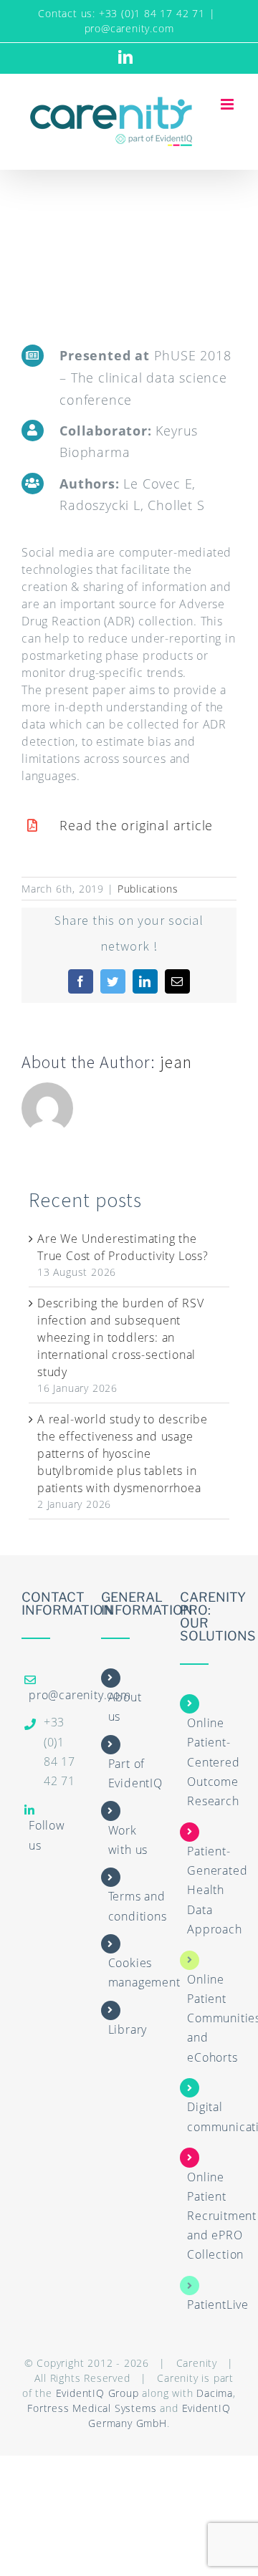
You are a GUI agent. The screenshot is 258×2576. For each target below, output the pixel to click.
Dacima (215, 2393)
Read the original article (136, 825)
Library (128, 2029)
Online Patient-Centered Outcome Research (213, 1762)
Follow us (47, 1835)
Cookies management (144, 1972)
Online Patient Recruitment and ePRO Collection (222, 2216)
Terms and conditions (138, 1906)
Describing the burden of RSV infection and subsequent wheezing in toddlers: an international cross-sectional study (120, 1337)
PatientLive (218, 2305)
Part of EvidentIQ (135, 1773)
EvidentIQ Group (97, 2393)
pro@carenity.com (129, 28)
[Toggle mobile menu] (229, 104)
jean (176, 1062)
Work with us (128, 1840)
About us (125, 1707)
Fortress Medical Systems (92, 2408)
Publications (148, 889)
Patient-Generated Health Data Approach (217, 1890)
